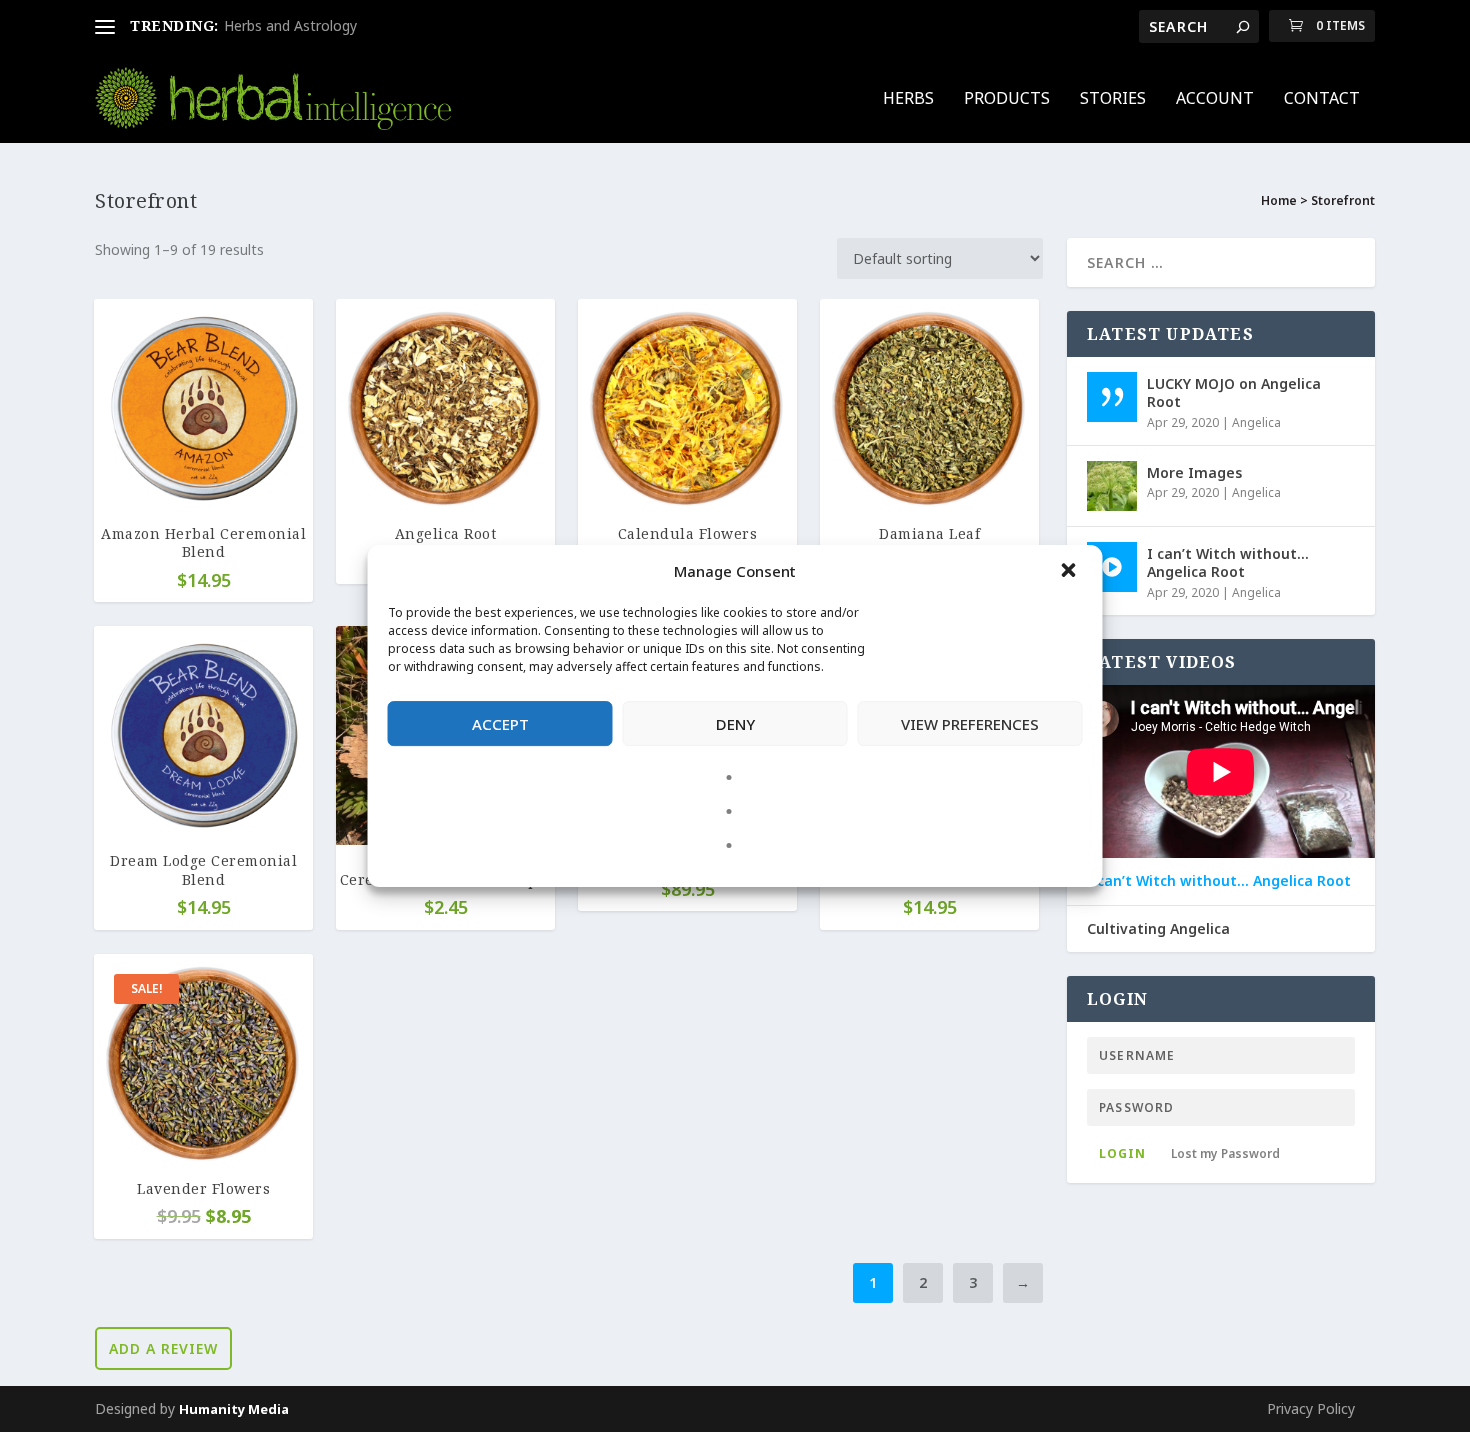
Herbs (908, 99)
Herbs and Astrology (290, 25)
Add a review (163, 1348)
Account (1215, 99)
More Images (1194, 472)
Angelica (1256, 422)
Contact (1322, 99)
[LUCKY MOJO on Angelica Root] (1112, 397)
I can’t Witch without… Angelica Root (1228, 562)
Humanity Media (234, 1409)
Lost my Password (1225, 1153)
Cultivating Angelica (1158, 929)
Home (1279, 200)
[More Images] (1112, 486)
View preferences (970, 724)
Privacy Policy (1311, 1408)
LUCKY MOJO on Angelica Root (1234, 392)
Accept (500, 724)
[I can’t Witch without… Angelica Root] (1112, 567)
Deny (735, 724)
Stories (1113, 99)
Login (1122, 1153)
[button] (1071, 572)
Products (1007, 99)
